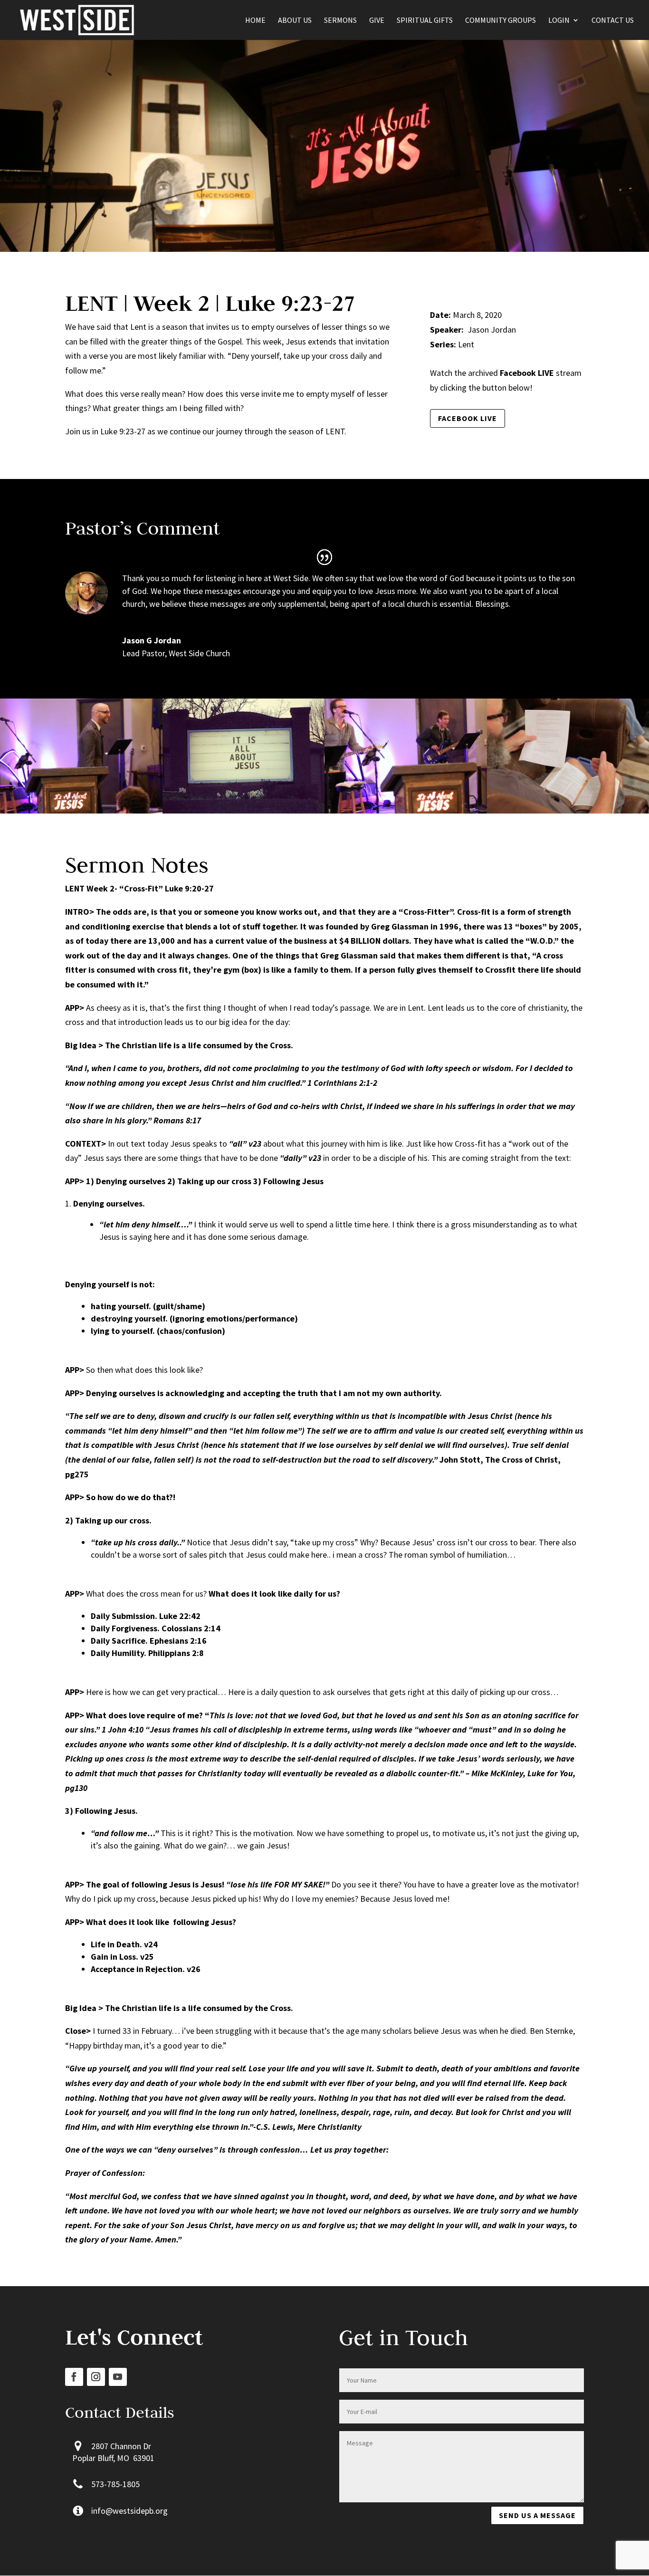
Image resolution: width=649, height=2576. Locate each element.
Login (559, 21)
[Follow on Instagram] (96, 2377)
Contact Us (613, 21)
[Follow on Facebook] (74, 2377)
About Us (295, 21)
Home (255, 21)
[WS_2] (406, 813)
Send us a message (537, 2515)
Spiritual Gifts (425, 21)
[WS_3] (81, 813)
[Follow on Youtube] (118, 2377)
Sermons (340, 21)
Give (377, 21)
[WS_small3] (244, 813)
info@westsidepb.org (129, 2511)
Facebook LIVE (468, 418)
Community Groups (501, 21)
